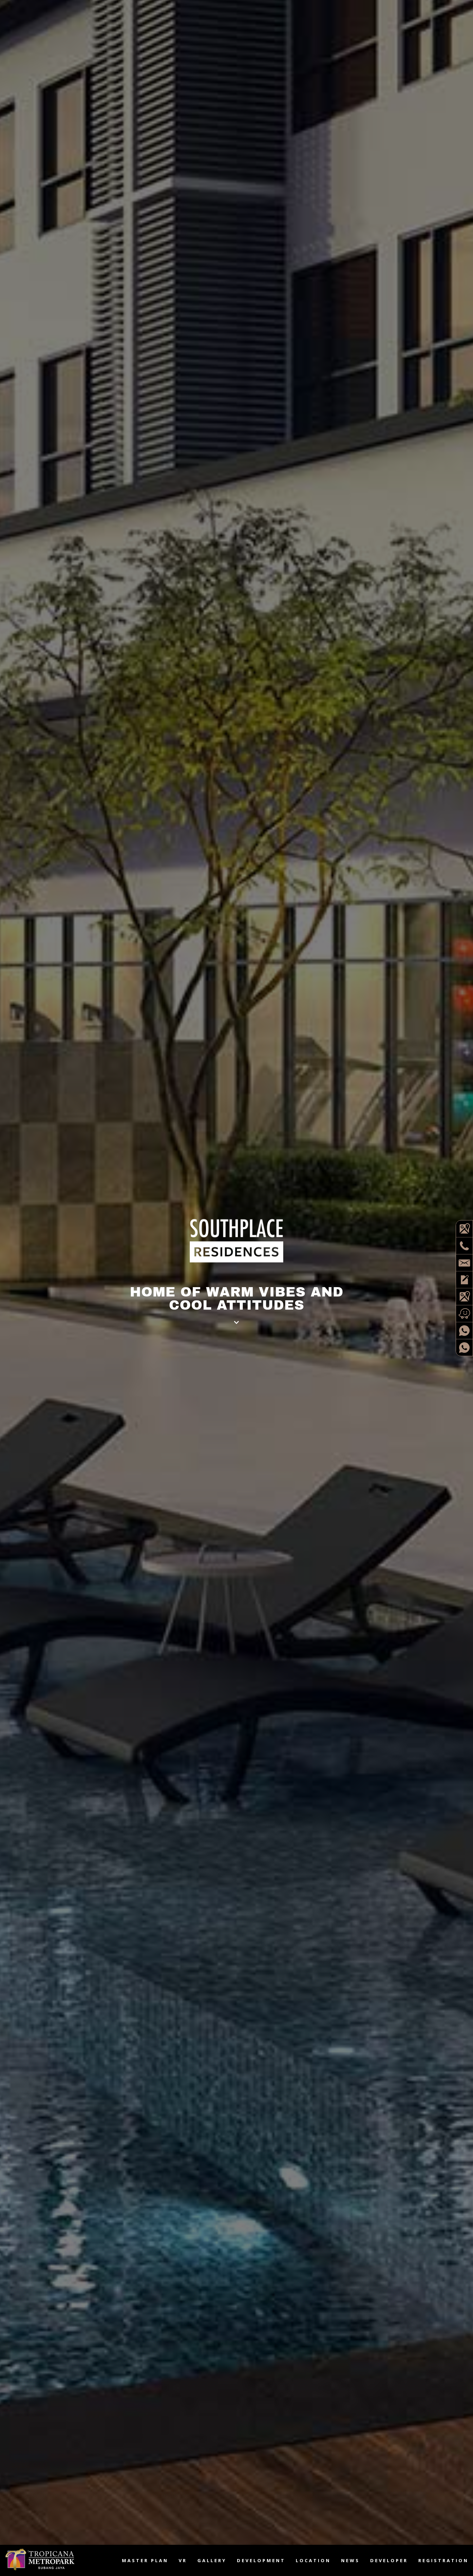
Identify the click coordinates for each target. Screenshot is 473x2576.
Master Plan (145, 2560)
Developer (389, 2560)
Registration (443, 2560)
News (350, 2560)
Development (261, 2560)
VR (183, 2560)
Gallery (212, 2560)
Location (313, 2560)
